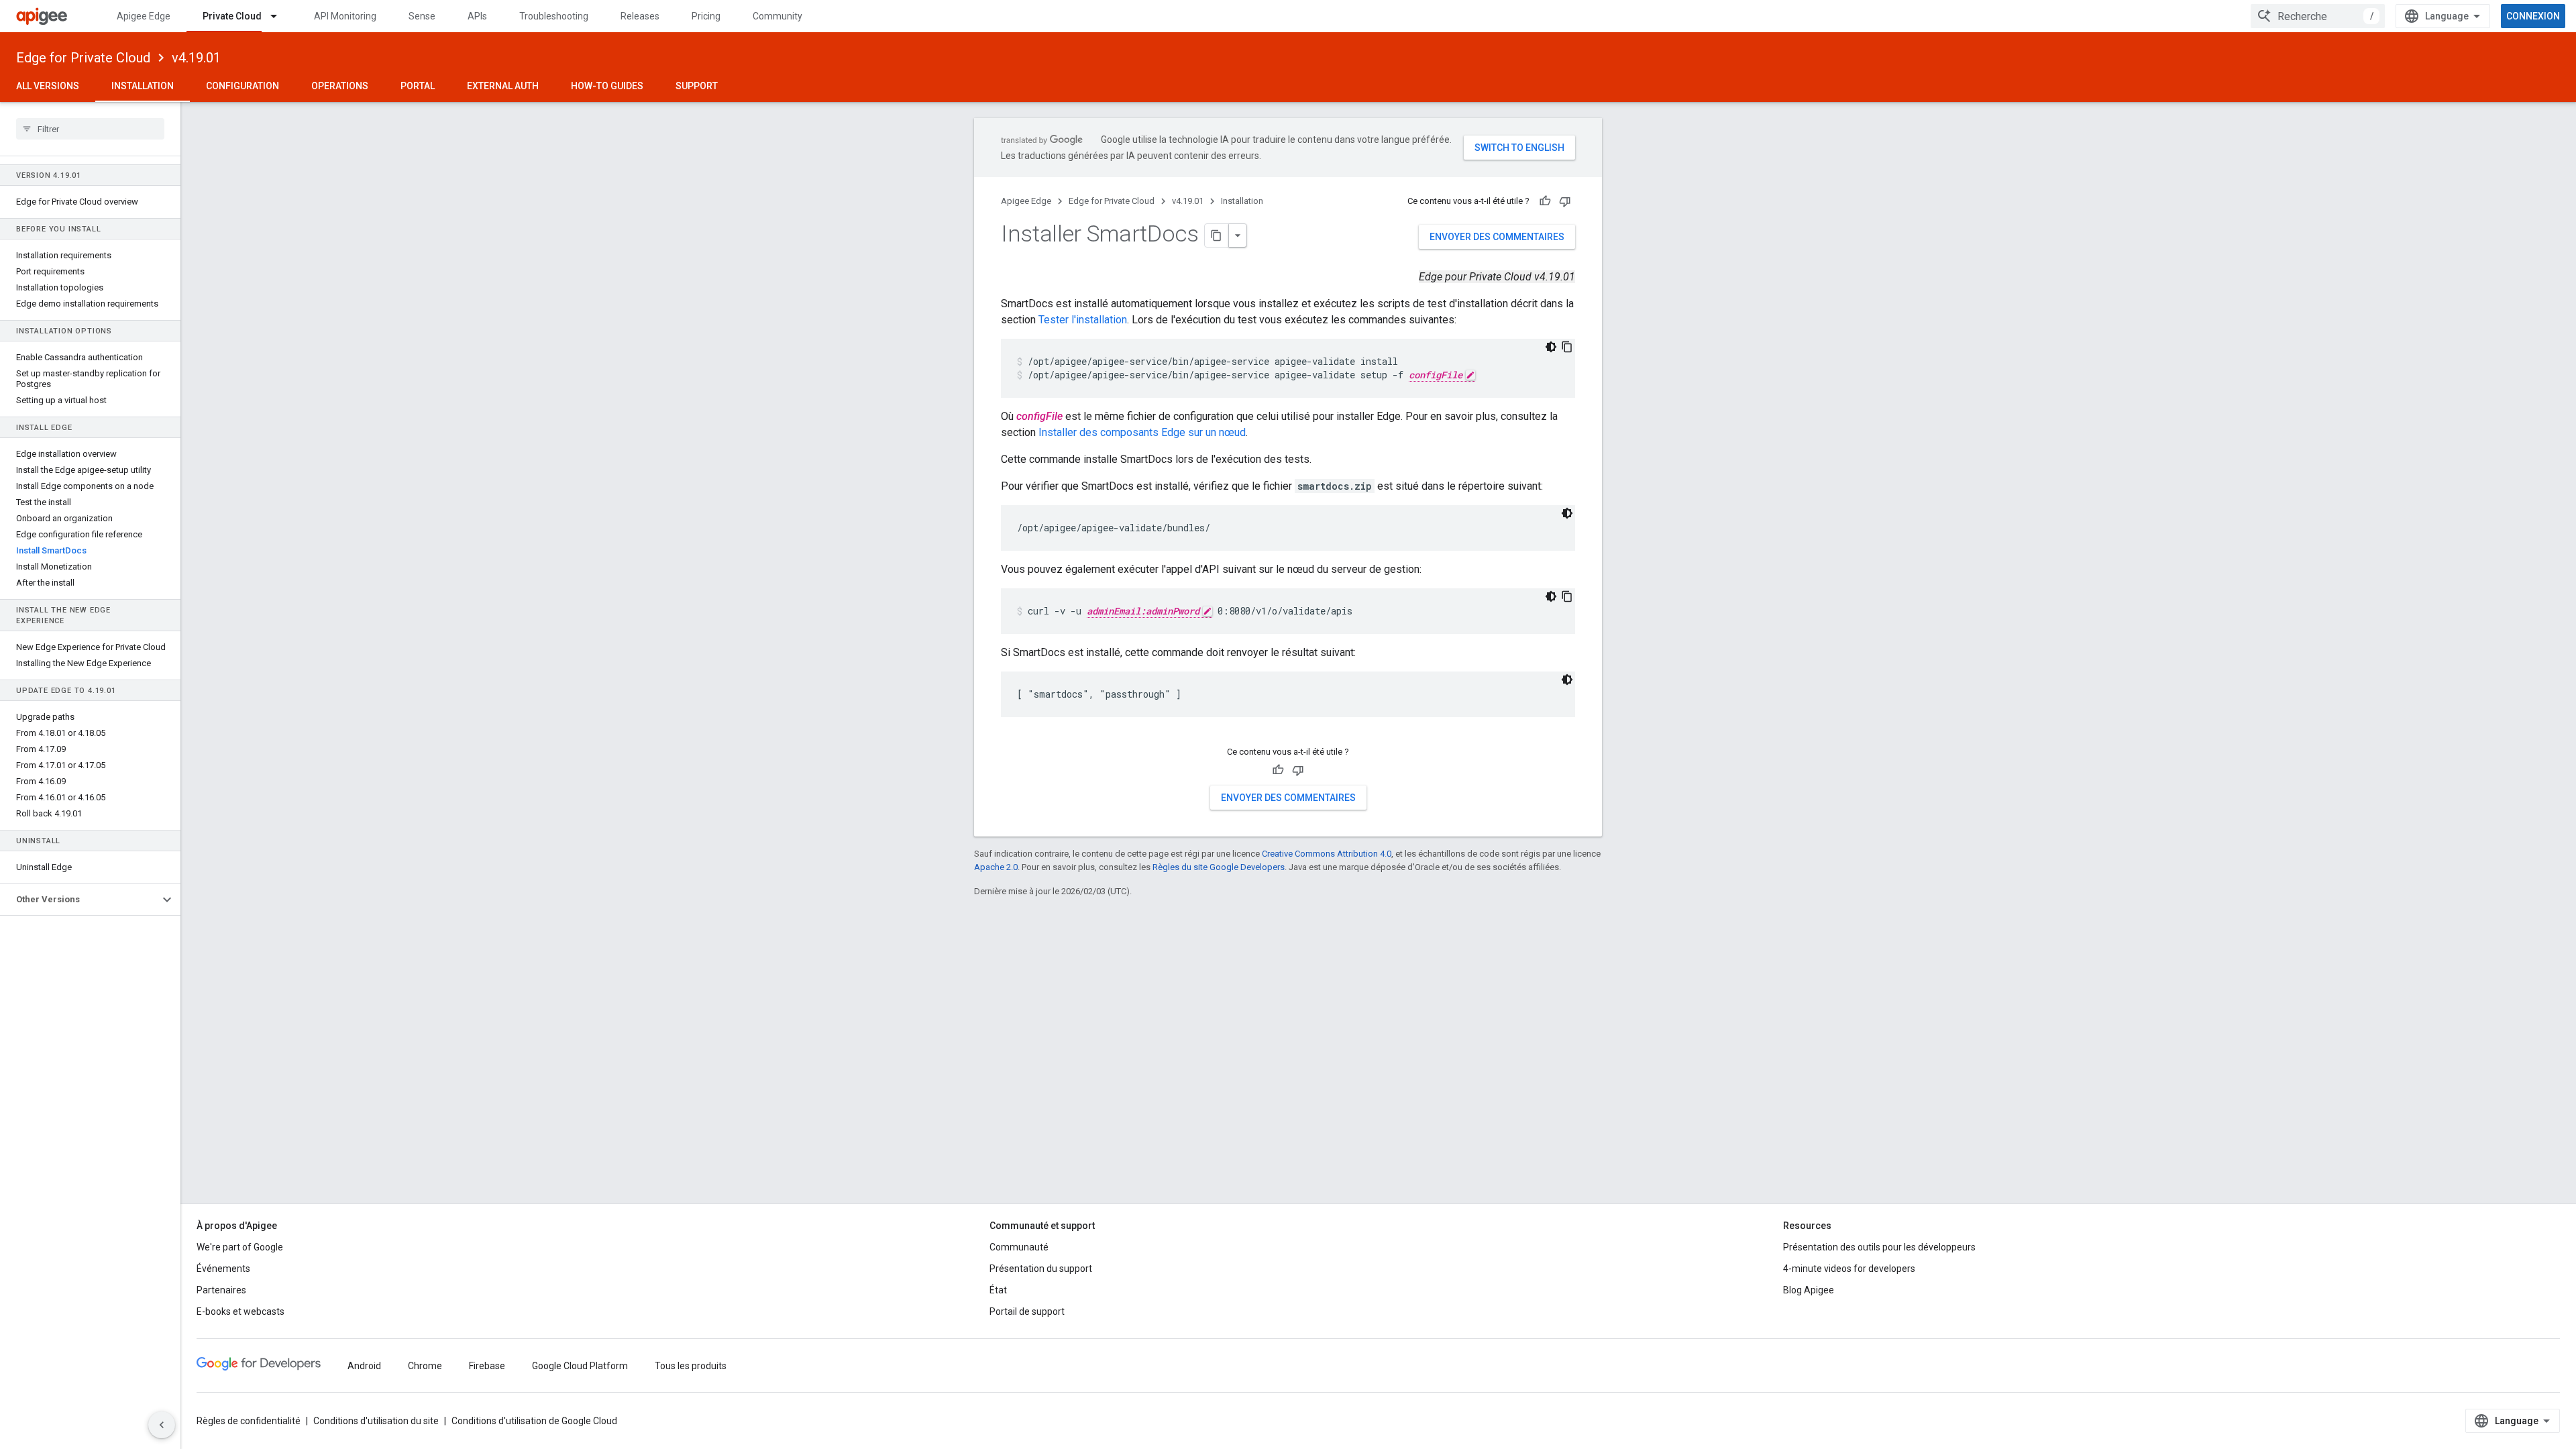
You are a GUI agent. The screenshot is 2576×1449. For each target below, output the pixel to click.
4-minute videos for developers (1849, 1269)
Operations (340, 86)
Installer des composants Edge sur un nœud (1142, 432)
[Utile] (1545, 201)
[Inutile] (1565, 201)
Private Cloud (232, 16)
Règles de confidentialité (249, 1421)
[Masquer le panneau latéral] (162, 1425)
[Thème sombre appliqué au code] (1551, 347)
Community (777, 16)
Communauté (1019, 1247)
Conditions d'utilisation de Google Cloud (534, 1421)
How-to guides (607, 86)
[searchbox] (90, 129)
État (998, 1290)
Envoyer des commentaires (1497, 237)
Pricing (706, 16)
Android (364, 1366)
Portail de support (1027, 1311)
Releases (640, 16)
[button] (79, 900)
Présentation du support (1041, 1269)
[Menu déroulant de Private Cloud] (280, 16)
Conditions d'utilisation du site (376, 1421)
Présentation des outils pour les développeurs (1879, 1247)
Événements (223, 1269)
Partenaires (221, 1290)
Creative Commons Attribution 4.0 (1327, 854)
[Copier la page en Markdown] (1217, 235)
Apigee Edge (144, 16)
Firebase (487, 1366)
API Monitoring (345, 16)
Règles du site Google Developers (1219, 867)
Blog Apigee (1809, 1290)
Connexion (2533, 16)
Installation (143, 86)
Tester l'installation (1083, 320)
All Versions (48, 86)
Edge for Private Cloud (83, 58)
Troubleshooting (554, 16)
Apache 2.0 (996, 867)
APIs (477, 16)
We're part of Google (240, 1247)
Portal (418, 86)
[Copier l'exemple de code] (1567, 347)
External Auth (503, 86)
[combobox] (2318, 16)
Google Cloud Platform (580, 1366)
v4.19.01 (196, 58)
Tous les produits (691, 1366)
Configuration (243, 86)
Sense (422, 16)
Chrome (425, 1366)
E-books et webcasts (240, 1311)
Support (697, 86)
